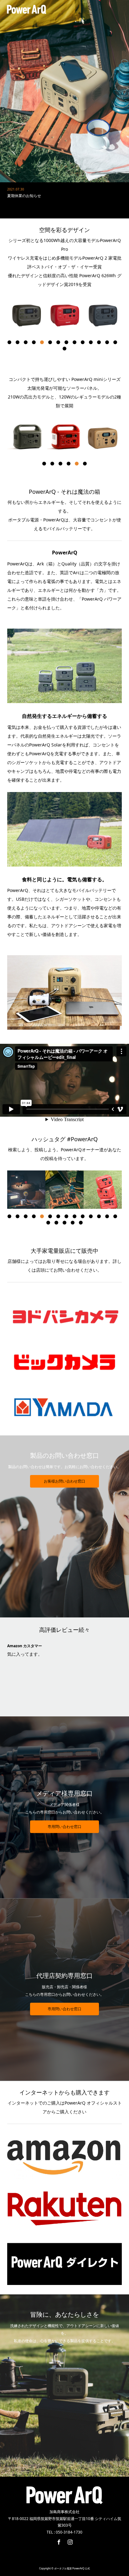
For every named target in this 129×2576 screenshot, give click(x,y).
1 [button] (9, 342)
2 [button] (18, 342)
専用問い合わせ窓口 (64, 1827)
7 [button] (58, 342)
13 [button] (107, 342)
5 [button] (42, 342)
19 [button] (81, 1223)
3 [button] (26, 342)
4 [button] (34, 342)
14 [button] (115, 342)
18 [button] (73, 1223)
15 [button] (64, 349)
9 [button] (75, 342)
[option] (26, 316)
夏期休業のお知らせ (24, 184)
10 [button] (83, 342)
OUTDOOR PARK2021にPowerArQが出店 (42, 196)
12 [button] (99, 342)
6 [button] (50, 342)
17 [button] (64, 1223)
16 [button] (56, 1223)
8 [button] (66, 342)
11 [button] (91, 342)
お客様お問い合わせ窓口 (64, 1481)
